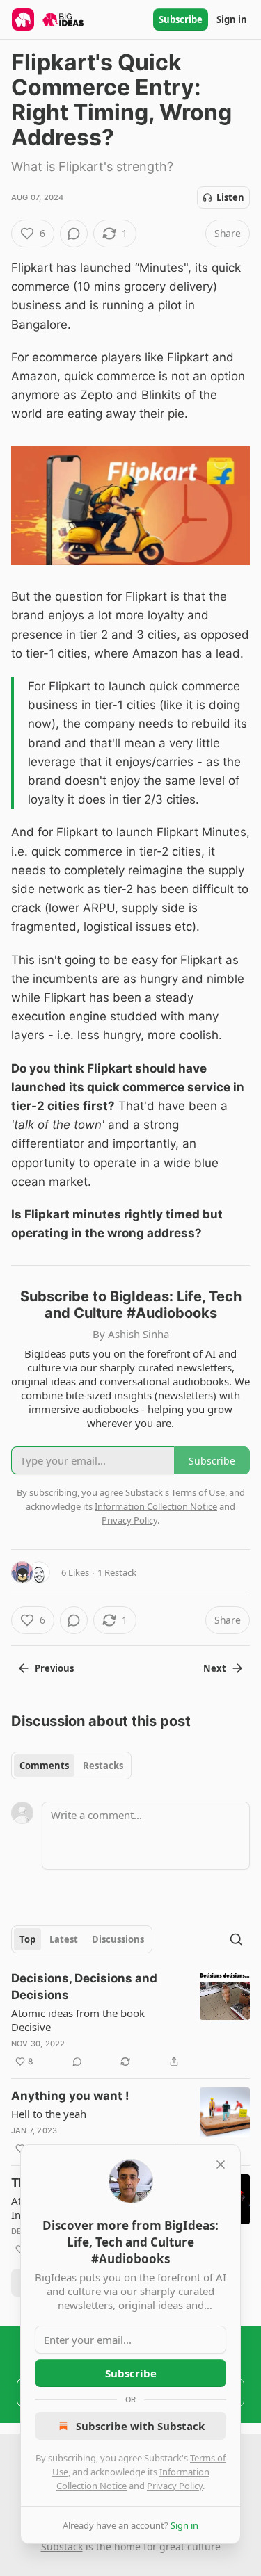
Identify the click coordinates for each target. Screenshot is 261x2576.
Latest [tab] (64, 1939)
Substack (62, 2546)
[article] (130, 2020)
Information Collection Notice (156, 1506)
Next (215, 1668)
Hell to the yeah (49, 2114)
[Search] (236, 1939)
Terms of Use (198, 1492)
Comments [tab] (44, 1766)
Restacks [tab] (103, 1766)
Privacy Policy (175, 2486)
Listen (230, 197)
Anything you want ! (70, 2096)
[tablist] (71, 1766)
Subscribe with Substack (140, 2426)
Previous (54, 1668)
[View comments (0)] (74, 234)
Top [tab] (27, 1939)
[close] (221, 2165)
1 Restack (117, 1572)
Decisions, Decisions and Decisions (84, 1987)
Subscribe (181, 19)
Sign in (232, 19)
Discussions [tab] (118, 1939)
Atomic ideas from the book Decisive (78, 2020)
